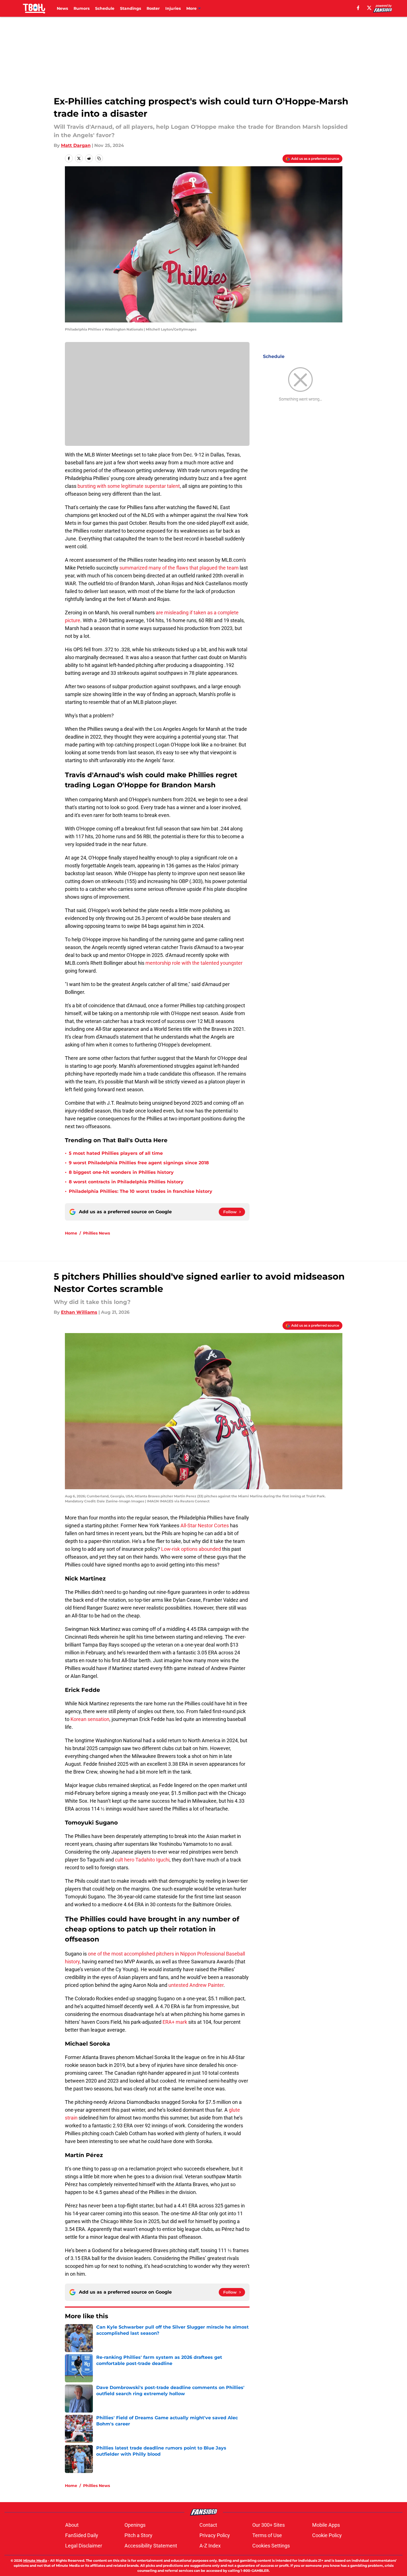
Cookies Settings (271, 2546)
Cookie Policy (327, 2535)
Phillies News (97, 1233)
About (72, 2525)
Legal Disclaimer (84, 2546)
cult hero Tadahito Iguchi (142, 1860)
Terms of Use (267, 2535)
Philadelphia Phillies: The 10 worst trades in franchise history (141, 1191)
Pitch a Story (138, 2535)
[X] (369, 8)
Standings (130, 8)
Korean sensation (90, 1719)
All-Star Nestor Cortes (205, 1525)
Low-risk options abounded (191, 1549)
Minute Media (35, 2560)
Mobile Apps (326, 2525)
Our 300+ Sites (269, 2525)
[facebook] (358, 8)
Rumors (82, 8)
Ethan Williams (79, 1312)
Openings (135, 2525)
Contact (208, 2525)
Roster (153, 8)
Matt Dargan (76, 145)
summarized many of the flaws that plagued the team (179, 568)
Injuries (173, 8)
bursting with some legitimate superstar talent (129, 486)
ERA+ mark (175, 2022)
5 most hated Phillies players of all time (116, 1153)
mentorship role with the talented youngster (194, 963)
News (62, 8)
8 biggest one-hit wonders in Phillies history (121, 1172)
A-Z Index (210, 2546)
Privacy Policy (215, 2535)
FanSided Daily (82, 2535)
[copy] (99, 158)
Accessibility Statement (151, 2546)
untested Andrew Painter (196, 1985)
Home (71, 1233)
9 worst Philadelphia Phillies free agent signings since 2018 (139, 1163)
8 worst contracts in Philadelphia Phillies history (126, 1182)
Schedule (105, 8)
